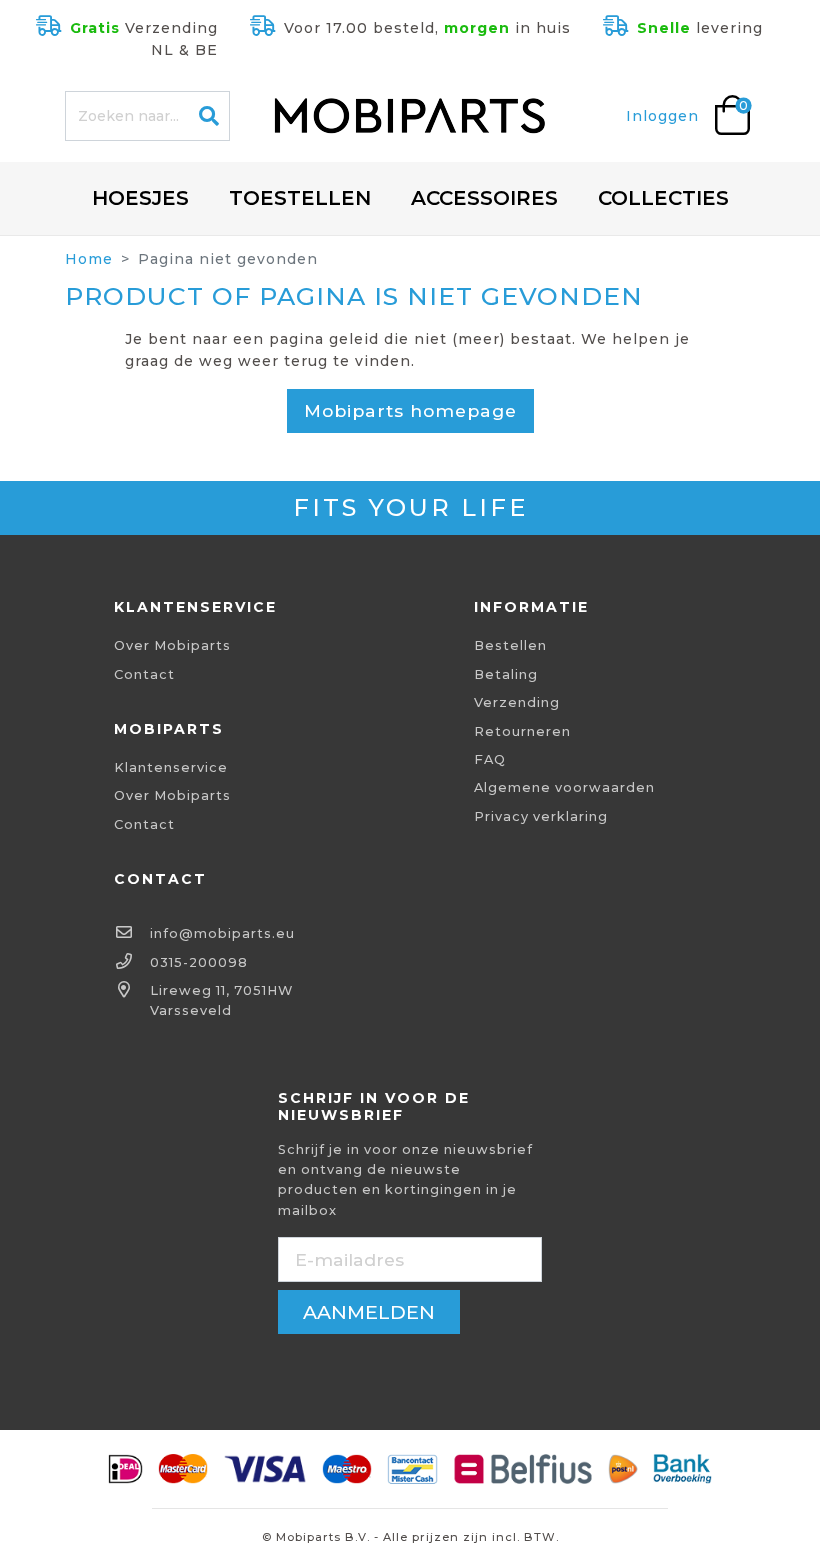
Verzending (517, 702)
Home (89, 259)
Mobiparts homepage (410, 410)
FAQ (490, 759)
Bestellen (510, 645)
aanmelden (369, 1312)
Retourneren (522, 731)
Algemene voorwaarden (564, 787)
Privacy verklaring (541, 816)
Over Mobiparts (172, 645)
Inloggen (662, 116)
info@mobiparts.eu (222, 933)
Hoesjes (140, 198)
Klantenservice (171, 767)
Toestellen (300, 198)
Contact (144, 674)
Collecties (663, 198)
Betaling (506, 674)
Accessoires (484, 198)
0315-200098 (199, 962)
